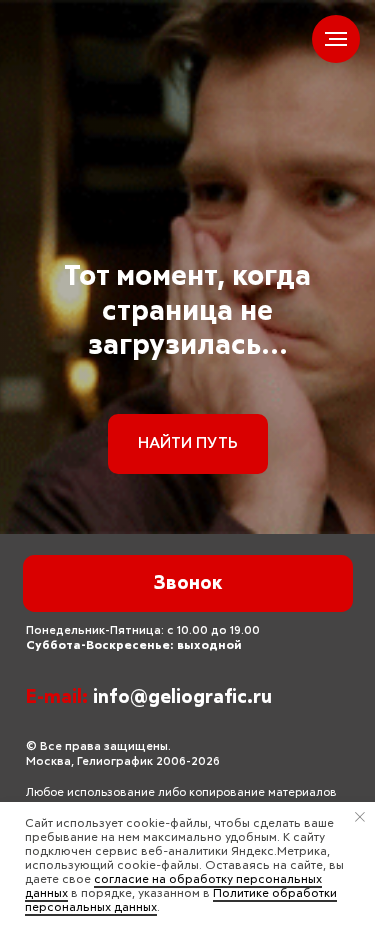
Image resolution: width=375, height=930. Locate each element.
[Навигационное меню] (336, 39)
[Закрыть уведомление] (360, 817)
